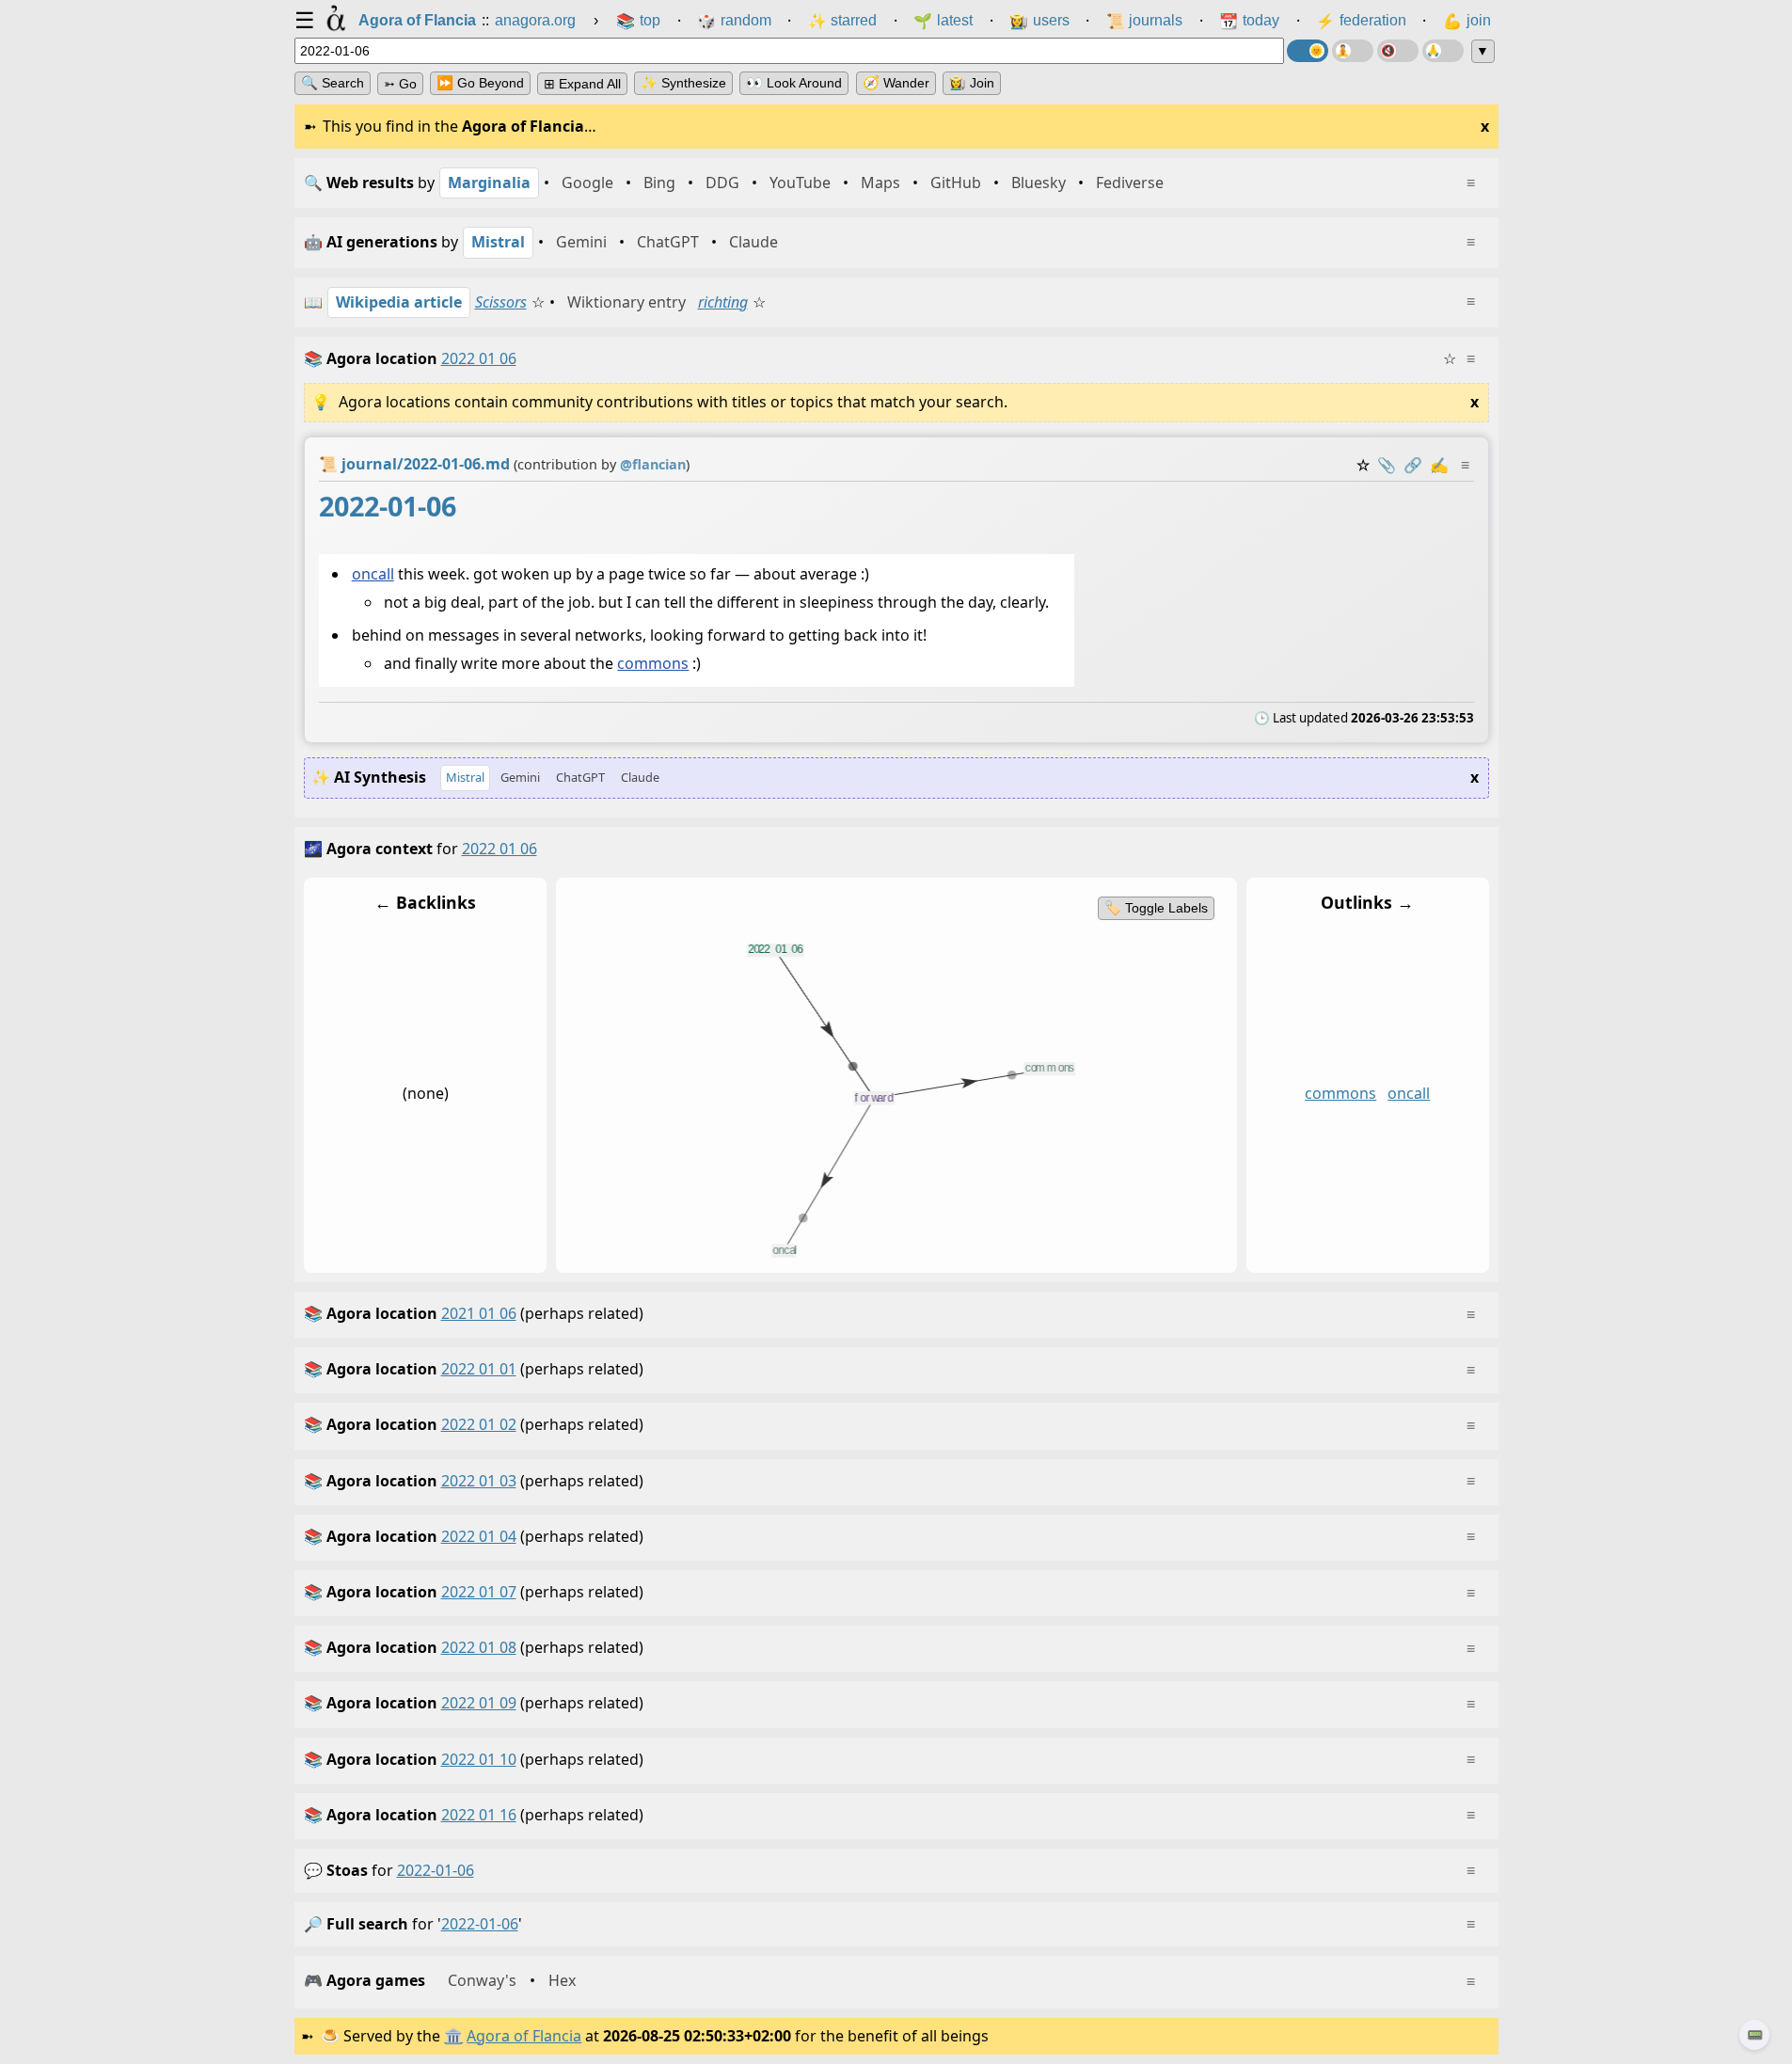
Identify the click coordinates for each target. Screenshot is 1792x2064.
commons (653, 663)
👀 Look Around (794, 83)
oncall (372, 574)
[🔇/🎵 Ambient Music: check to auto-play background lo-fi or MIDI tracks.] (1398, 51)
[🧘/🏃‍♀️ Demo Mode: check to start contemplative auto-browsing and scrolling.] (1353, 51)
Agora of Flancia (524, 2036)
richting (723, 302)
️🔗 (1413, 465)
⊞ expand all (582, 84)
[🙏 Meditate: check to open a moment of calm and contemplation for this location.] (1443, 51)
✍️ (1439, 465)
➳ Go (400, 84)
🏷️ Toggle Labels (1155, 908)
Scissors (501, 302)
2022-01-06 (436, 1870)
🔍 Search (333, 83)
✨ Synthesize (683, 83)
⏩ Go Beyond (480, 83)
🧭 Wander (896, 83)
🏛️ (453, 2036)
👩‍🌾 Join (972, 83)
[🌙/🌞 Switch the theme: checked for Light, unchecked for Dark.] (1308, 51)
